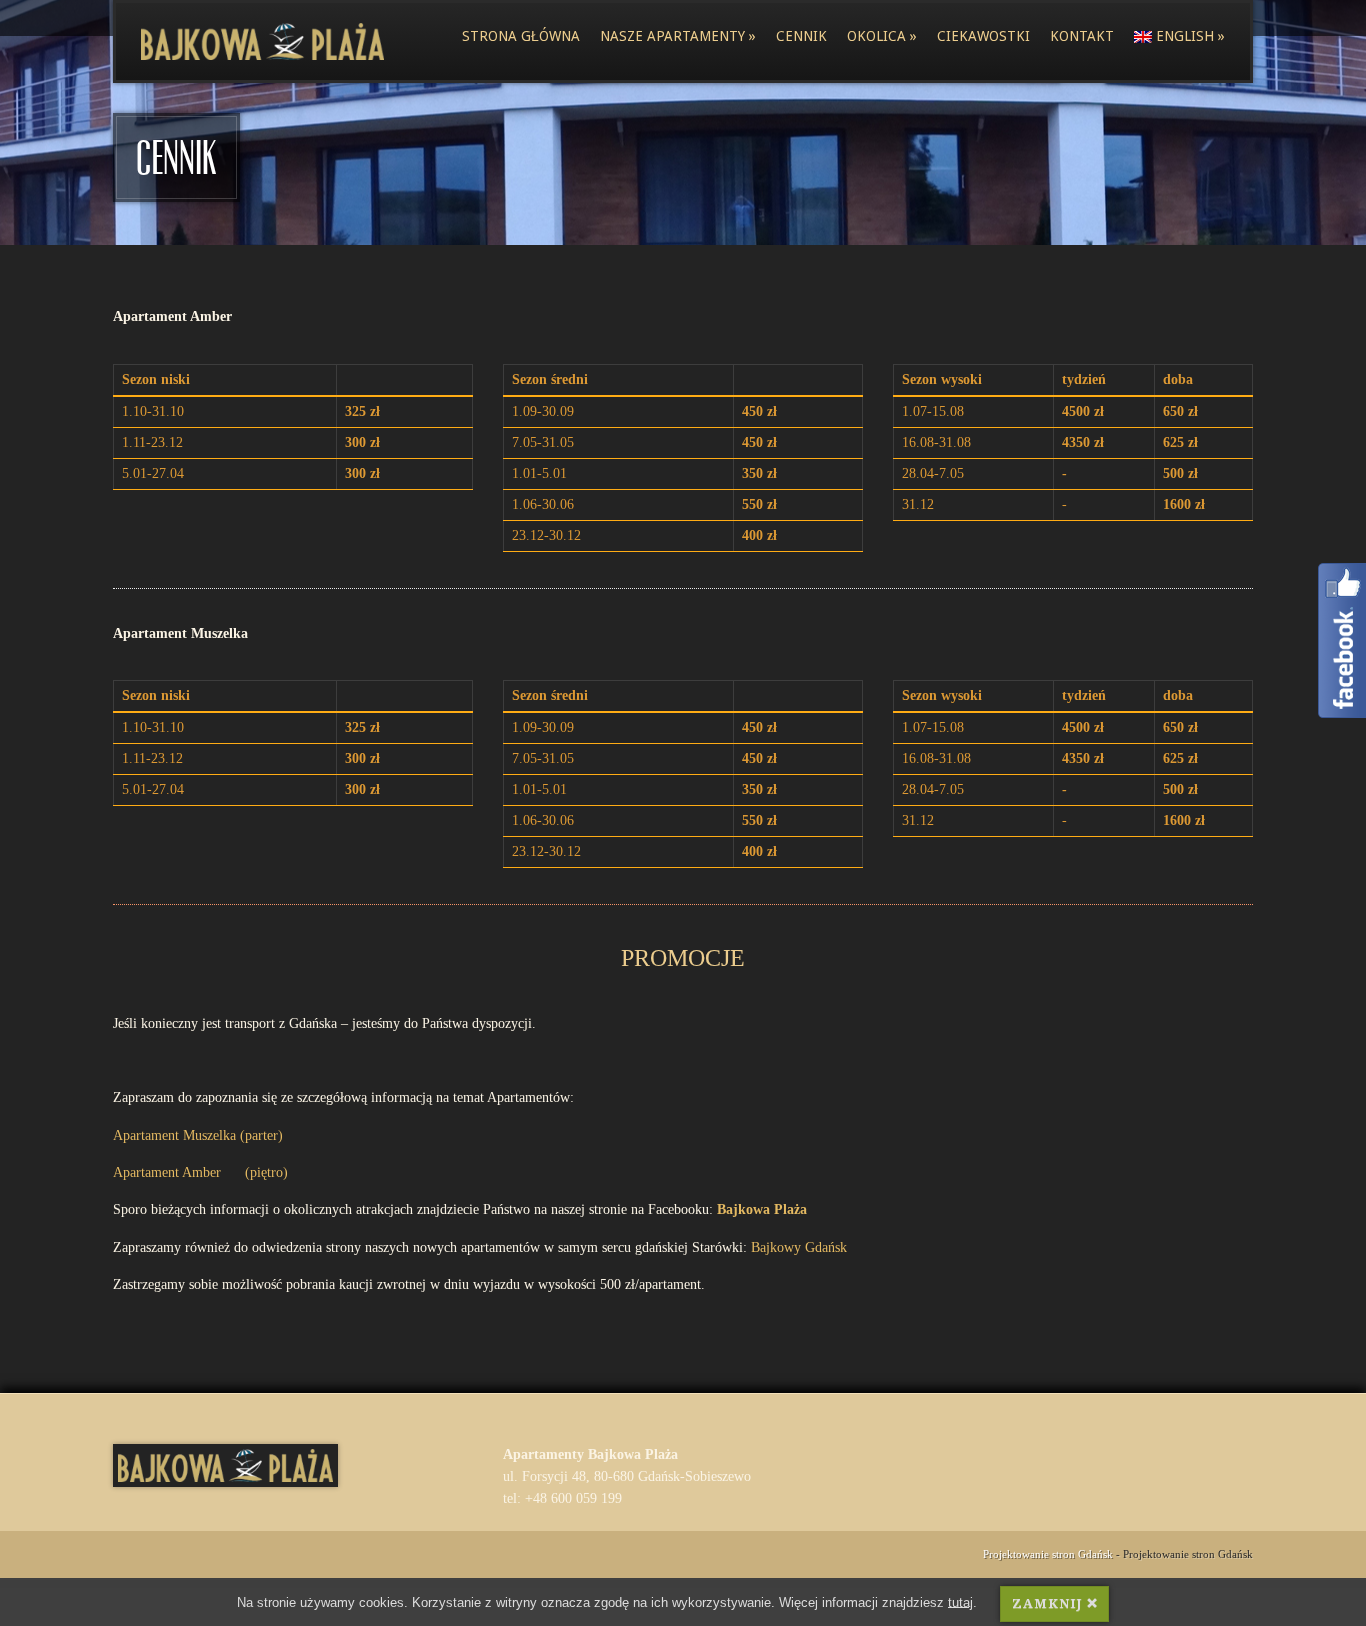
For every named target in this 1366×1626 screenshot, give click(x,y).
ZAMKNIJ (1047, 1603)
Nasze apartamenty (678, 36)
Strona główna (521, 36)
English (1190, 36)
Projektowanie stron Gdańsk (1048, 1554)
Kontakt (1082, 36)
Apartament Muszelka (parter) (198, 1135)
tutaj (960, 1602)
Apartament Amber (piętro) (200, 1172)
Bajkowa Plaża (762, 1209)
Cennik (801, 36)
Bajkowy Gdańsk (799, 1247)
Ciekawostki (983, 36)
